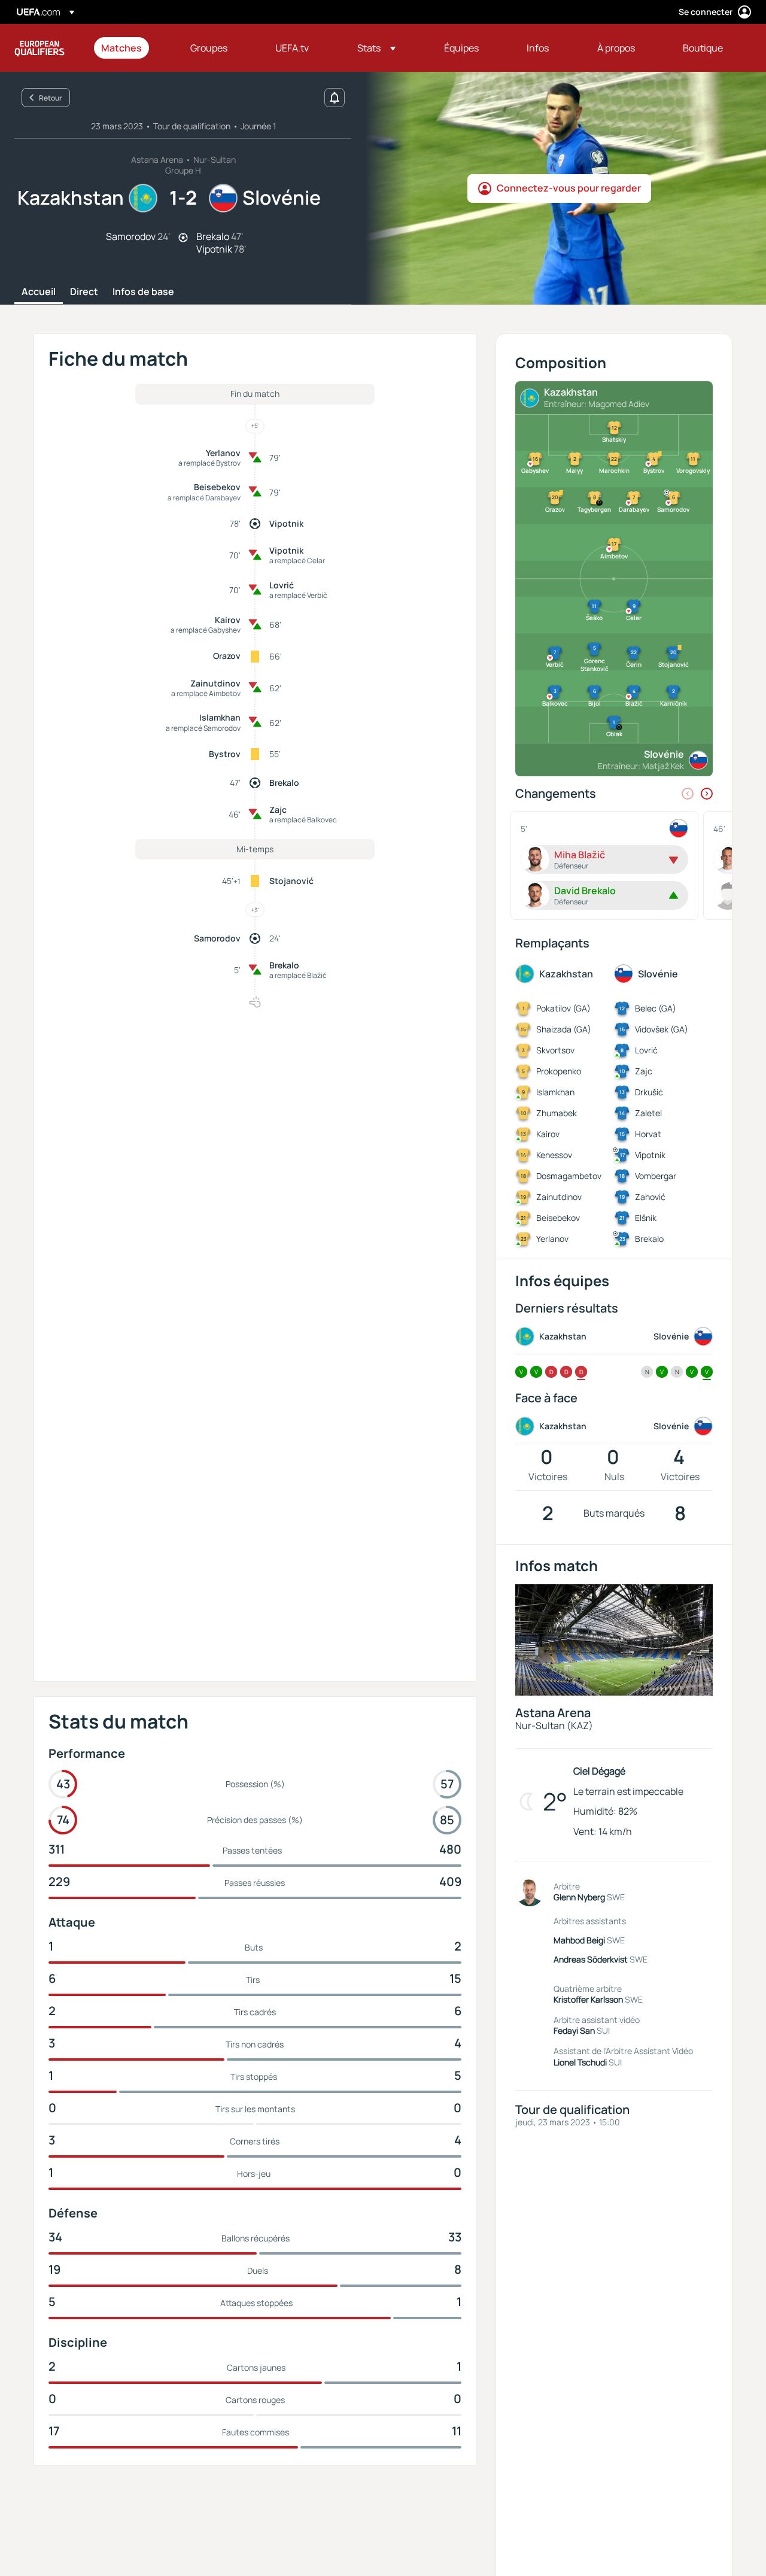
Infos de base (143, 292)
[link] (121, 48)
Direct (84, 292)
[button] (376, 48)
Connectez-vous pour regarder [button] (569, 188)
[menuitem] (131, 48)
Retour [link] (51, 98)
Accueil (39, 292)
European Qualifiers (39, 48)
